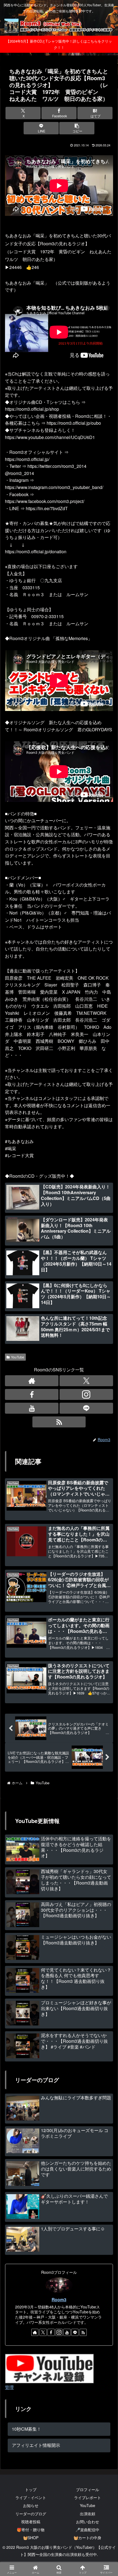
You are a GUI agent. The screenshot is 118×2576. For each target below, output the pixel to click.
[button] (77, 128)
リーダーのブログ (31, 2514)
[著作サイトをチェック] (32, 1381)
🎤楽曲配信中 (87, 2530)
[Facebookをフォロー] (32, 1394)
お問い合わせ (88, 2522)
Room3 (59, 2299)
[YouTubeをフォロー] (32, 1408)
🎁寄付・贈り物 (31, 2530)
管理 (9, 2387)
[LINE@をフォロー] (86, 1408)
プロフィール (88, 2489)
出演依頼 (88, 2514)
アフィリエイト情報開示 (36, 2445)
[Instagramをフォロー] (86, 1394)
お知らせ (31, 2505)
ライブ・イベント (31, 2497)
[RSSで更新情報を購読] (83, 2332)
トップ (31, 2489)
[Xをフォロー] (86, 1381)
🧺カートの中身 (87, 2538)
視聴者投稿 (31, 2522)
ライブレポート (88, 2497)
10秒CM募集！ (26, 2429)
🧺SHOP (31, 2538)
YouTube (18, 1357)
